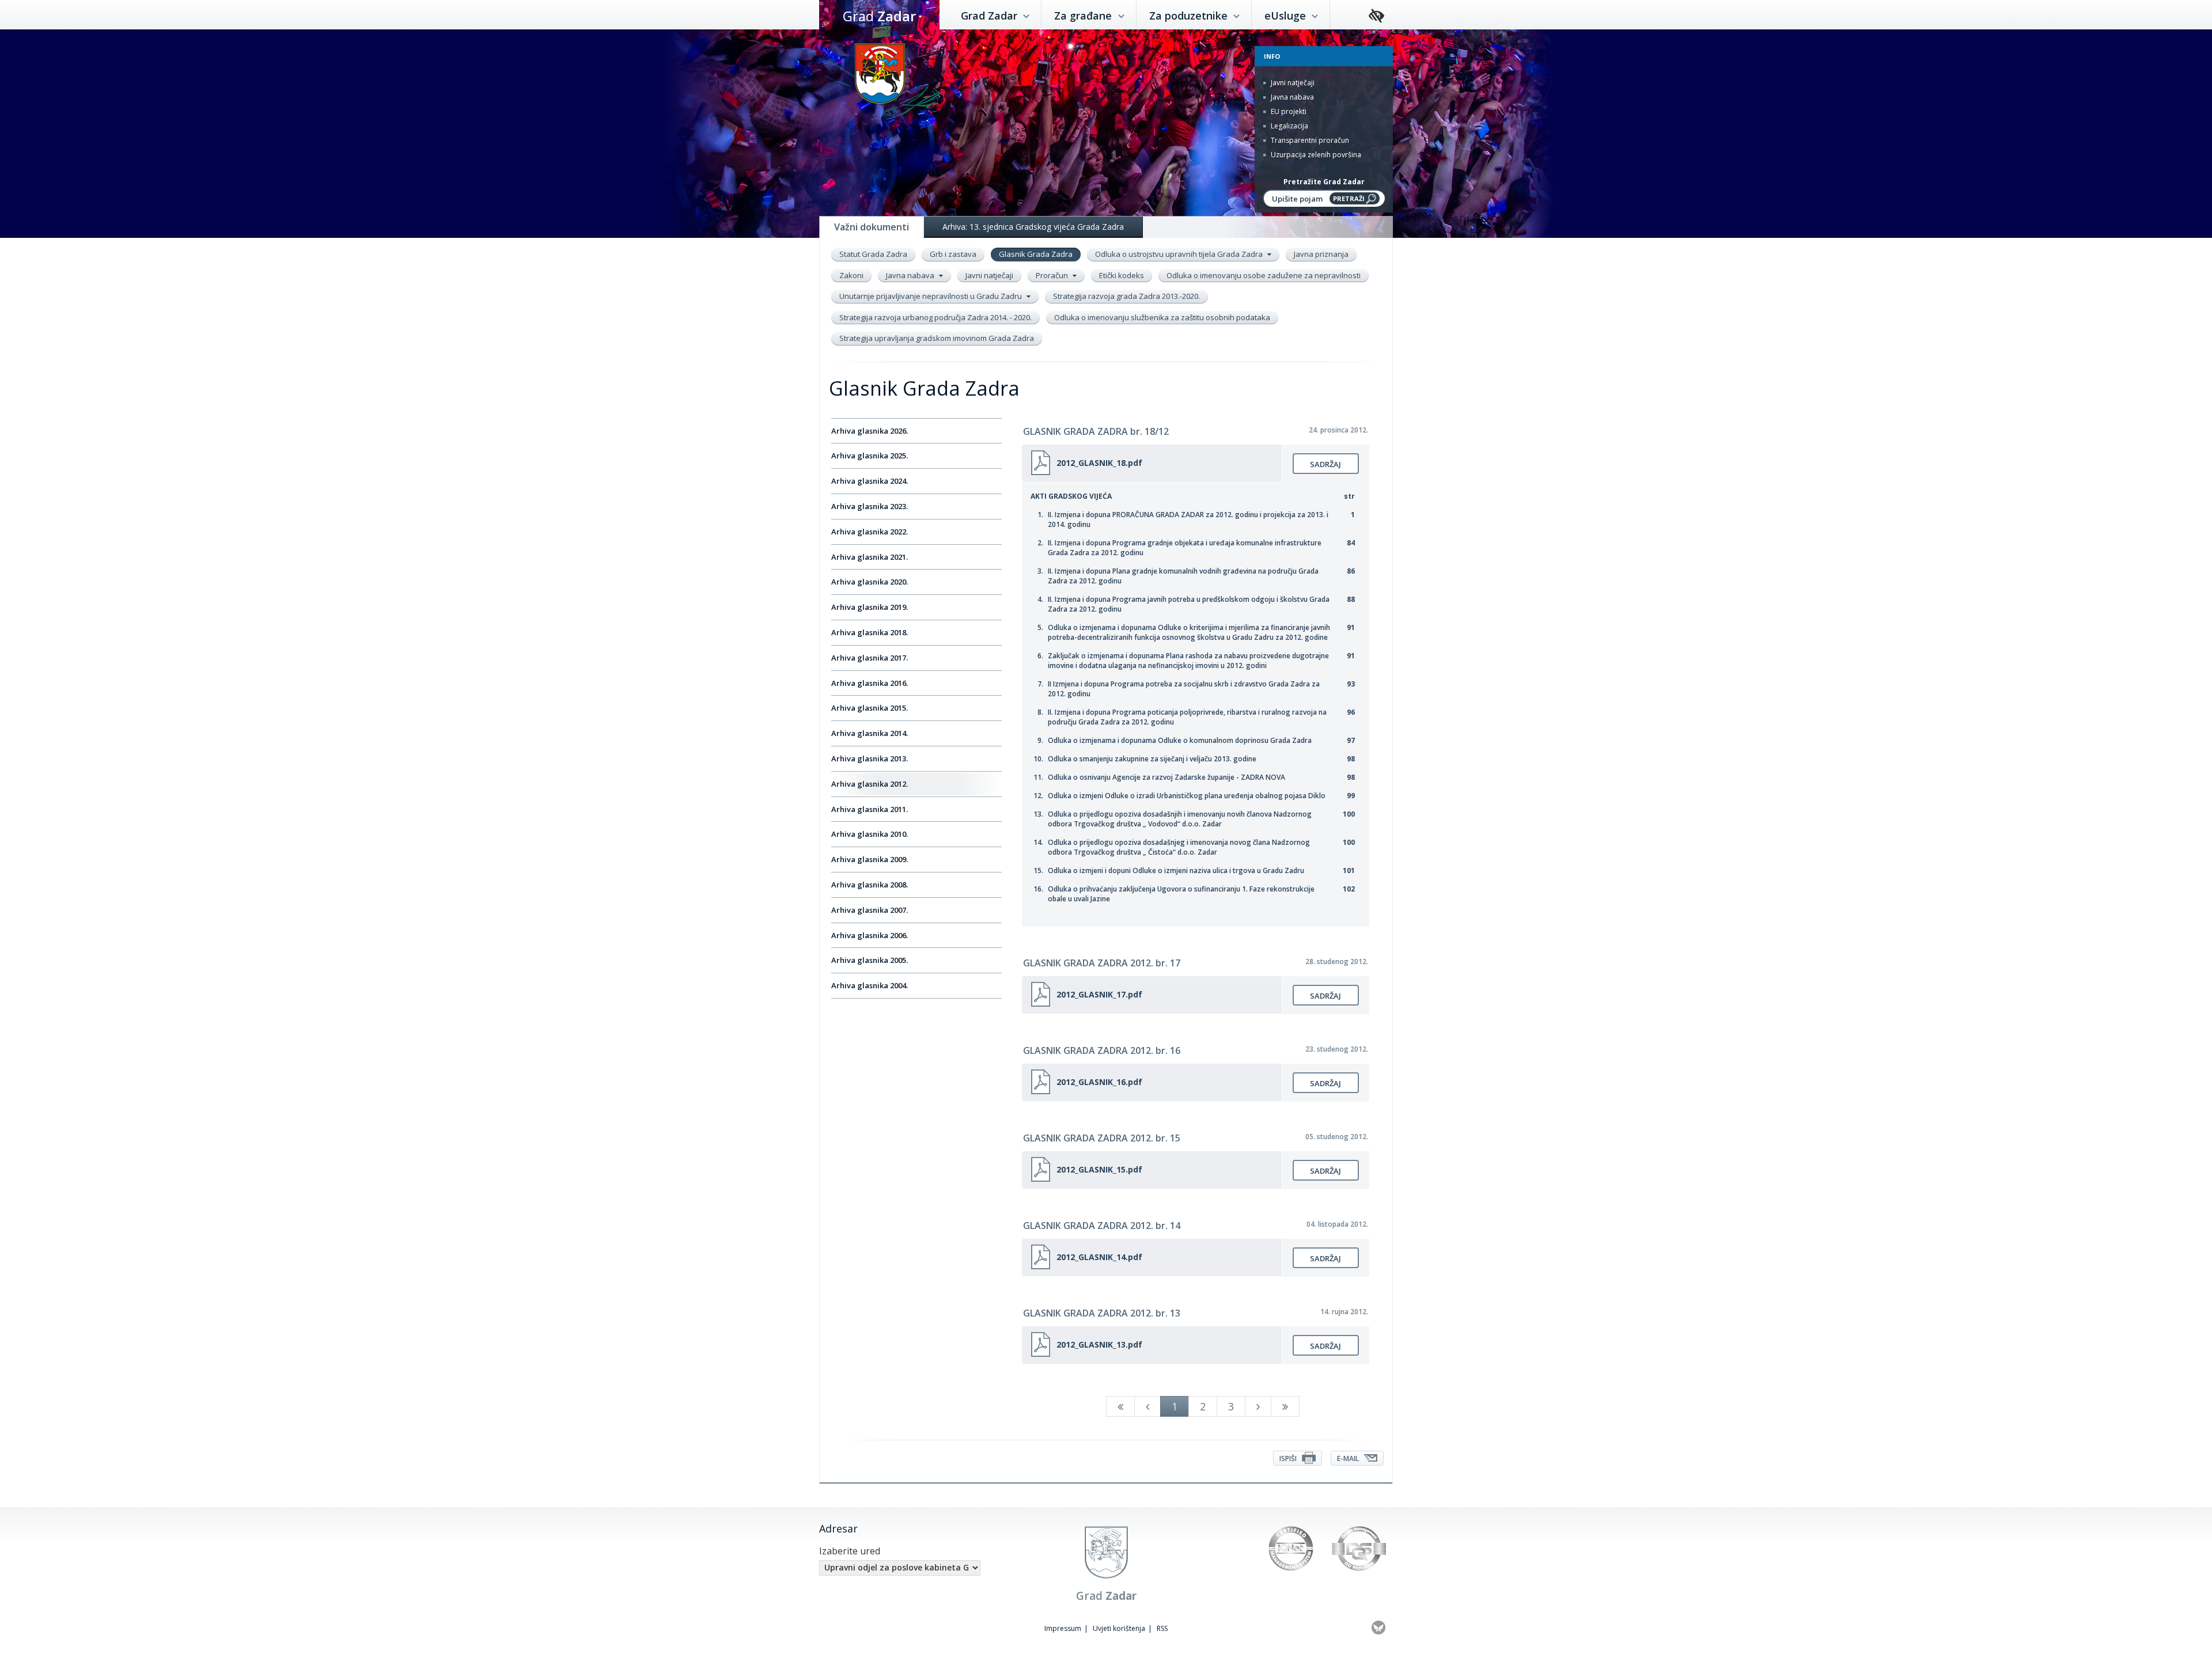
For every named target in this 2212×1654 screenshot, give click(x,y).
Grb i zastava (953, 254)
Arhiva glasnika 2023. (870, 506)
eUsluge (1287, 16)
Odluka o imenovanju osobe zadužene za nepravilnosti (1264, 275)
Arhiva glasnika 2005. (870, 960)
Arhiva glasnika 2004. (870, 985)
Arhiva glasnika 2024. (870, 481)
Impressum (1063, 1628)
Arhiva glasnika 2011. (870, 809)
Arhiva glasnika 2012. (870, 784)
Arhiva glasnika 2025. (870, 456)
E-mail (1349, 1458)
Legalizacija (1289, 126)
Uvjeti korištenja (1119, 1628)
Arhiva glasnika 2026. (870, 431)
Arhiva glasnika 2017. (870, 658)
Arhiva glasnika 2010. (870, 834)
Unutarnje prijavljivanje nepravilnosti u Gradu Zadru (931, 296)
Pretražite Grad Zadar (1324, 182)
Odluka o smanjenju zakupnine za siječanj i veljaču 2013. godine (1152, 759)
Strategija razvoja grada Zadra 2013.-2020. (1126, 296)
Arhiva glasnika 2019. (870, 607)
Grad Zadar (991, 16)
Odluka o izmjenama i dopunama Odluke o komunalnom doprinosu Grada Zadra (1180, 740)
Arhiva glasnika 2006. (870, 935)
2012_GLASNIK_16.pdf (1099, 1082)
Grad (879, 16)
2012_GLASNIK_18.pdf (1099, 463)
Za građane (1084, 16)
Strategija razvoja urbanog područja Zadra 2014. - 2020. (935, 317)
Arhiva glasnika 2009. (870, 859)
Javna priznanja (1321, 254)
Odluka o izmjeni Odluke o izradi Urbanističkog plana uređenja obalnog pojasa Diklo (1187, 796)
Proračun (1053, 275)
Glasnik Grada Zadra (1036, 254)
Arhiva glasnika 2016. (870, 683)
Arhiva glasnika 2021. (870, 557)
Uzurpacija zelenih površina (1315, 155)
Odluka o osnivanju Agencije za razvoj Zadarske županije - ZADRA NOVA (1166, 777)
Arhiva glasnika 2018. (870, 632)
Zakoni (851, 275)
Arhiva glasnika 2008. (870, 885)
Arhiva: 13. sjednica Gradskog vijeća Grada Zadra (1033, 227)
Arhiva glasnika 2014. (870, 733)
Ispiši (1289, 1458)
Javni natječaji (1292, 83)
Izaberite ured (850, 1551)
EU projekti (1288, 111)
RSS (1162, 1628)
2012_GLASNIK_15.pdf (1099, 1169)
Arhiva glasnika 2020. (870, 582)
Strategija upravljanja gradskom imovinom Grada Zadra (937, 338)
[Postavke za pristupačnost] (1376, 16)
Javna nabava (1291, 97)
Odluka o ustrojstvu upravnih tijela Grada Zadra (1180, 254)
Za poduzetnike (1190, 16)
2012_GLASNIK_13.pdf (1099, 1344)
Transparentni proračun (1309, 140)
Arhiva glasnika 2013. (870, 758)
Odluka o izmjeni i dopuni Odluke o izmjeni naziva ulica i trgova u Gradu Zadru (1176, 870)
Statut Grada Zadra (873, 254)
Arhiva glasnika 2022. (870, 532)
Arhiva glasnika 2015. (870, 708)
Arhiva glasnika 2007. (870, 910)
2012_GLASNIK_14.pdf (1099, 1257)
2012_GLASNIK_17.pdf (1099, 994)
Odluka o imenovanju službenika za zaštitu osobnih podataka (1162, 317)
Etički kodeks (1122, 275)
